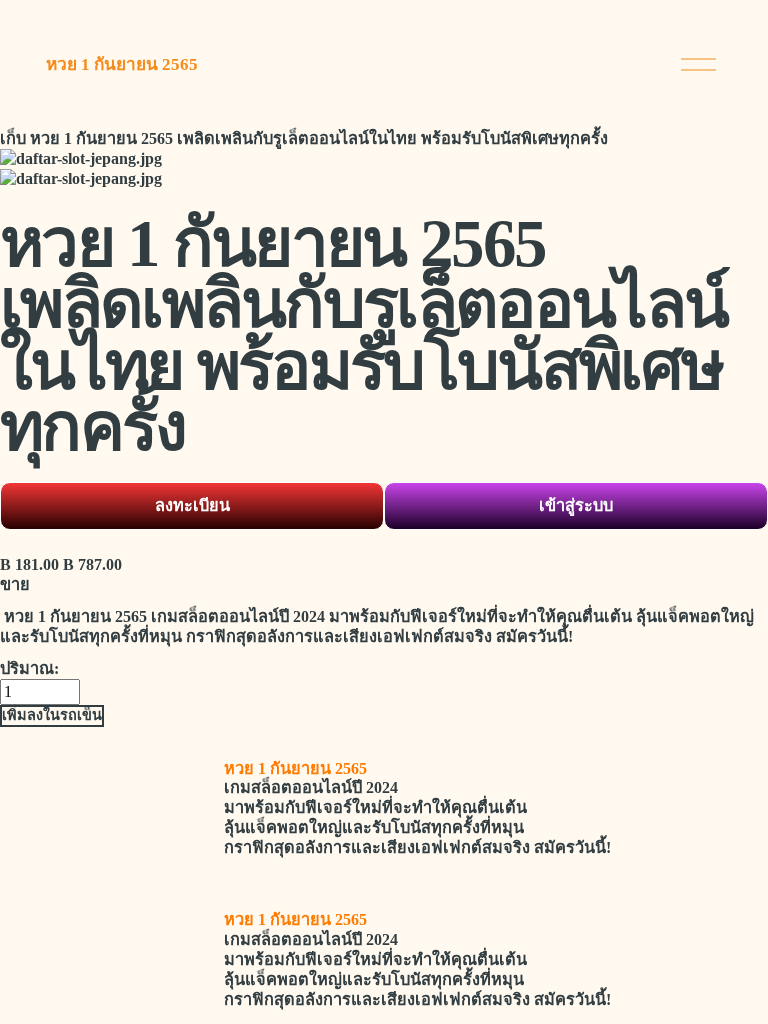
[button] (52, 716)
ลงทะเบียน (192, 505)
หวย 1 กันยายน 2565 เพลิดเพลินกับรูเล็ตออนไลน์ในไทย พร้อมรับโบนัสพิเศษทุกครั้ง (319, 138)
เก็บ (13, 138)
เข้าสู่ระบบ (576, 505)
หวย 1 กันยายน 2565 (122, 64)
